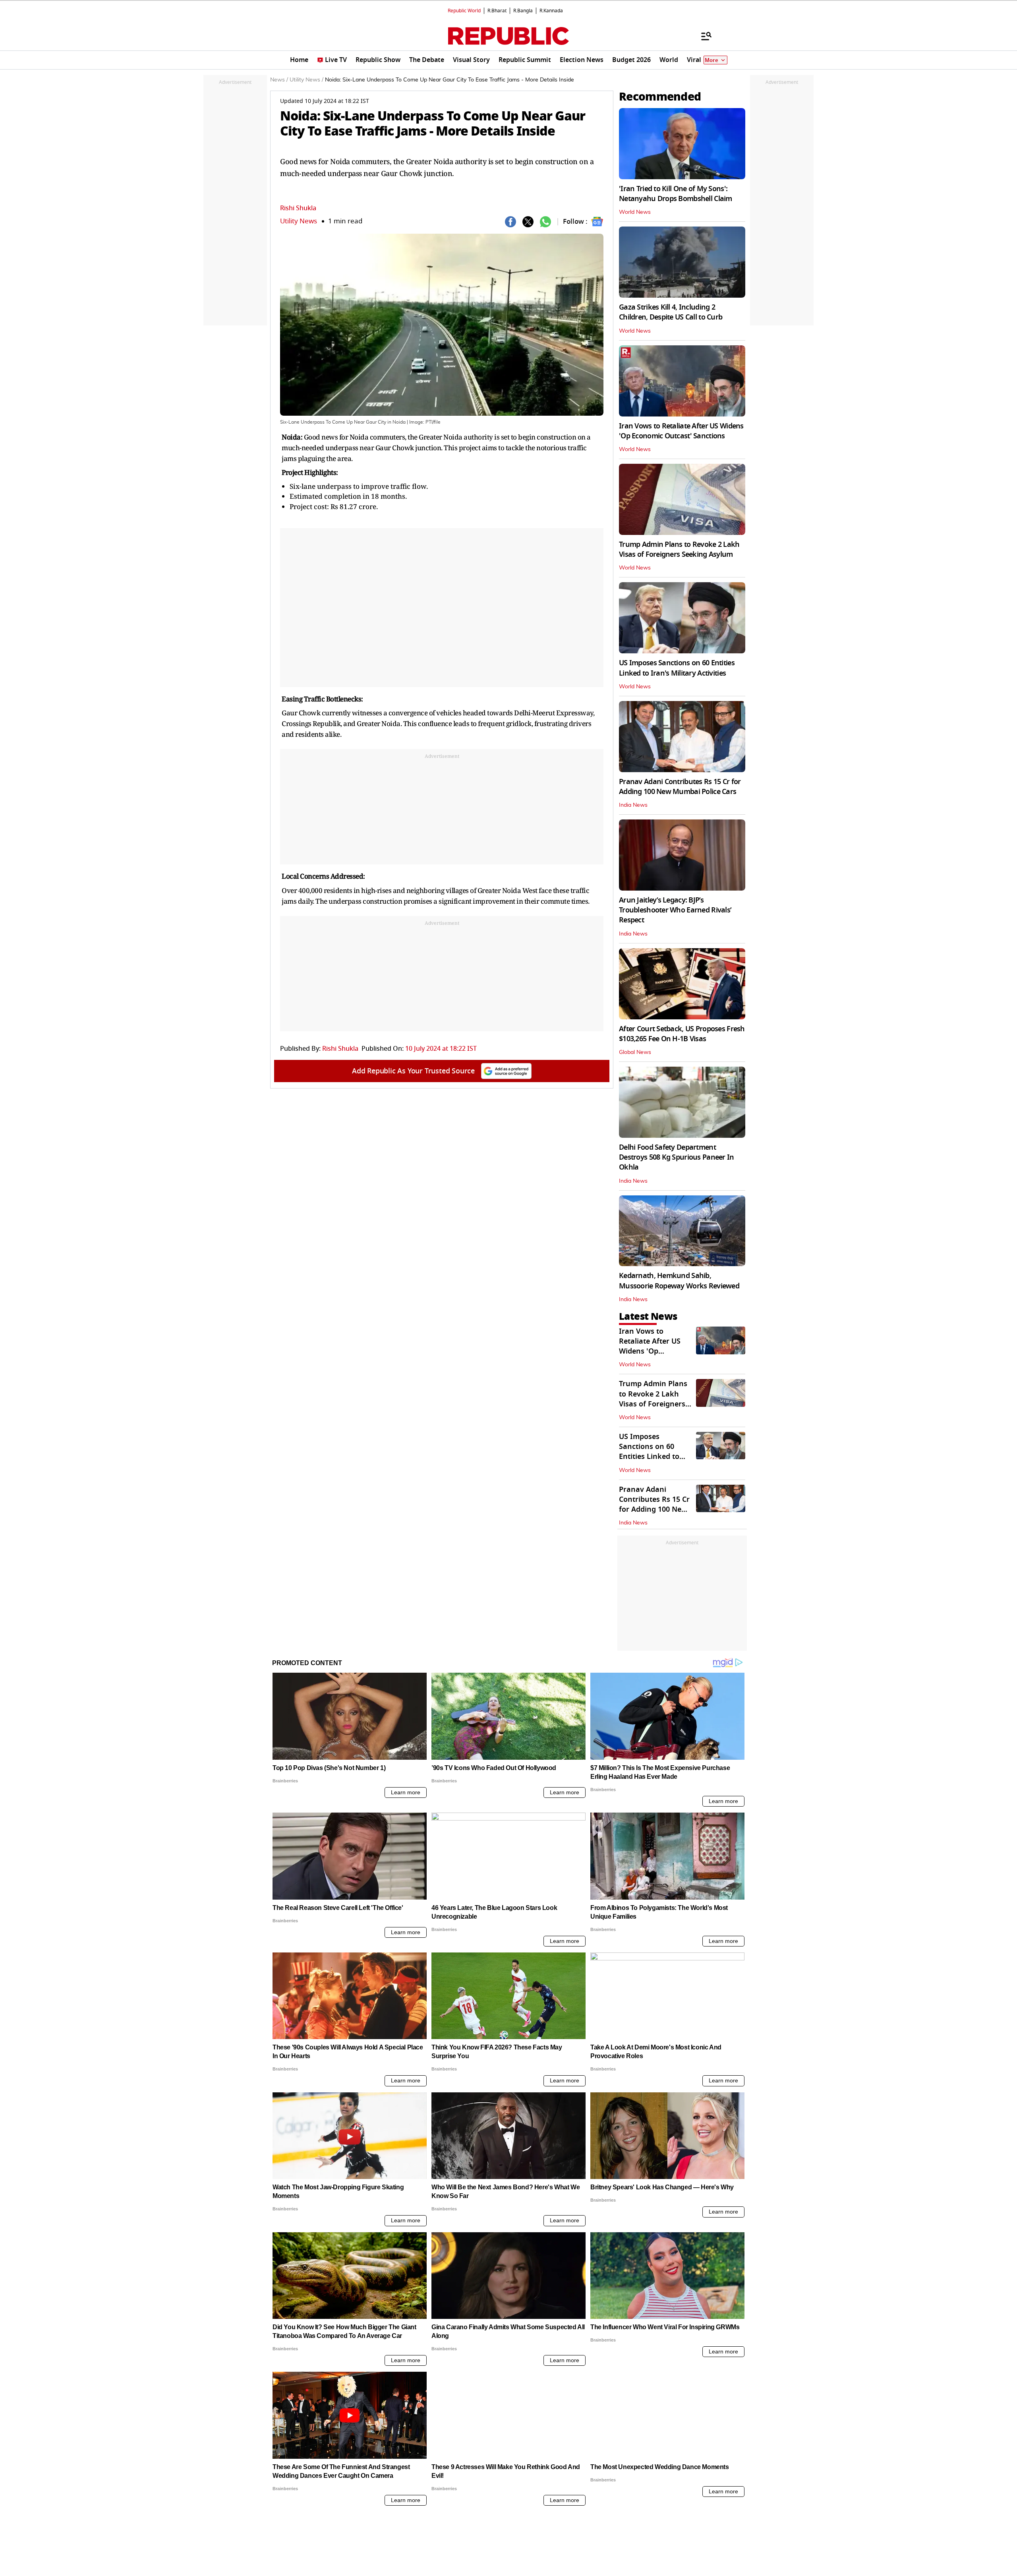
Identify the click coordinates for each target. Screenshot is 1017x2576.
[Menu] (702, 36)
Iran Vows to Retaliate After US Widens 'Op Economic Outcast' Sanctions (681, 431)
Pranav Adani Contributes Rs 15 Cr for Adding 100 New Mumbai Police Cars (680, 787)
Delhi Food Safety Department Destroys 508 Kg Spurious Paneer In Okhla (677, 1157)
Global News (635, 1052)
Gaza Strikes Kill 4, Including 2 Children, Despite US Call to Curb (671, 312)
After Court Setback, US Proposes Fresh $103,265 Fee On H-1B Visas (682, 1034)
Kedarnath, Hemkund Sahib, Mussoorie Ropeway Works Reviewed (679, 1281)
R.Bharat (497, 11)
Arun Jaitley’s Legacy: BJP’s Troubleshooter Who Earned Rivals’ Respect (675, 910)
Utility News (299, 221)
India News (633, 805)
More (712, 60)
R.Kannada (551, 11)
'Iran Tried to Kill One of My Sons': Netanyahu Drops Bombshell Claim (676, 194)
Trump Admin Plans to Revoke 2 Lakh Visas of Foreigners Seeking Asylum (679, 549)
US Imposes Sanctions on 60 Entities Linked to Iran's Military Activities (677, 668)
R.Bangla (523, 11)
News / (279, 80)
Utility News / (306, 80)
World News (635, 212)
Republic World (464, 11)
